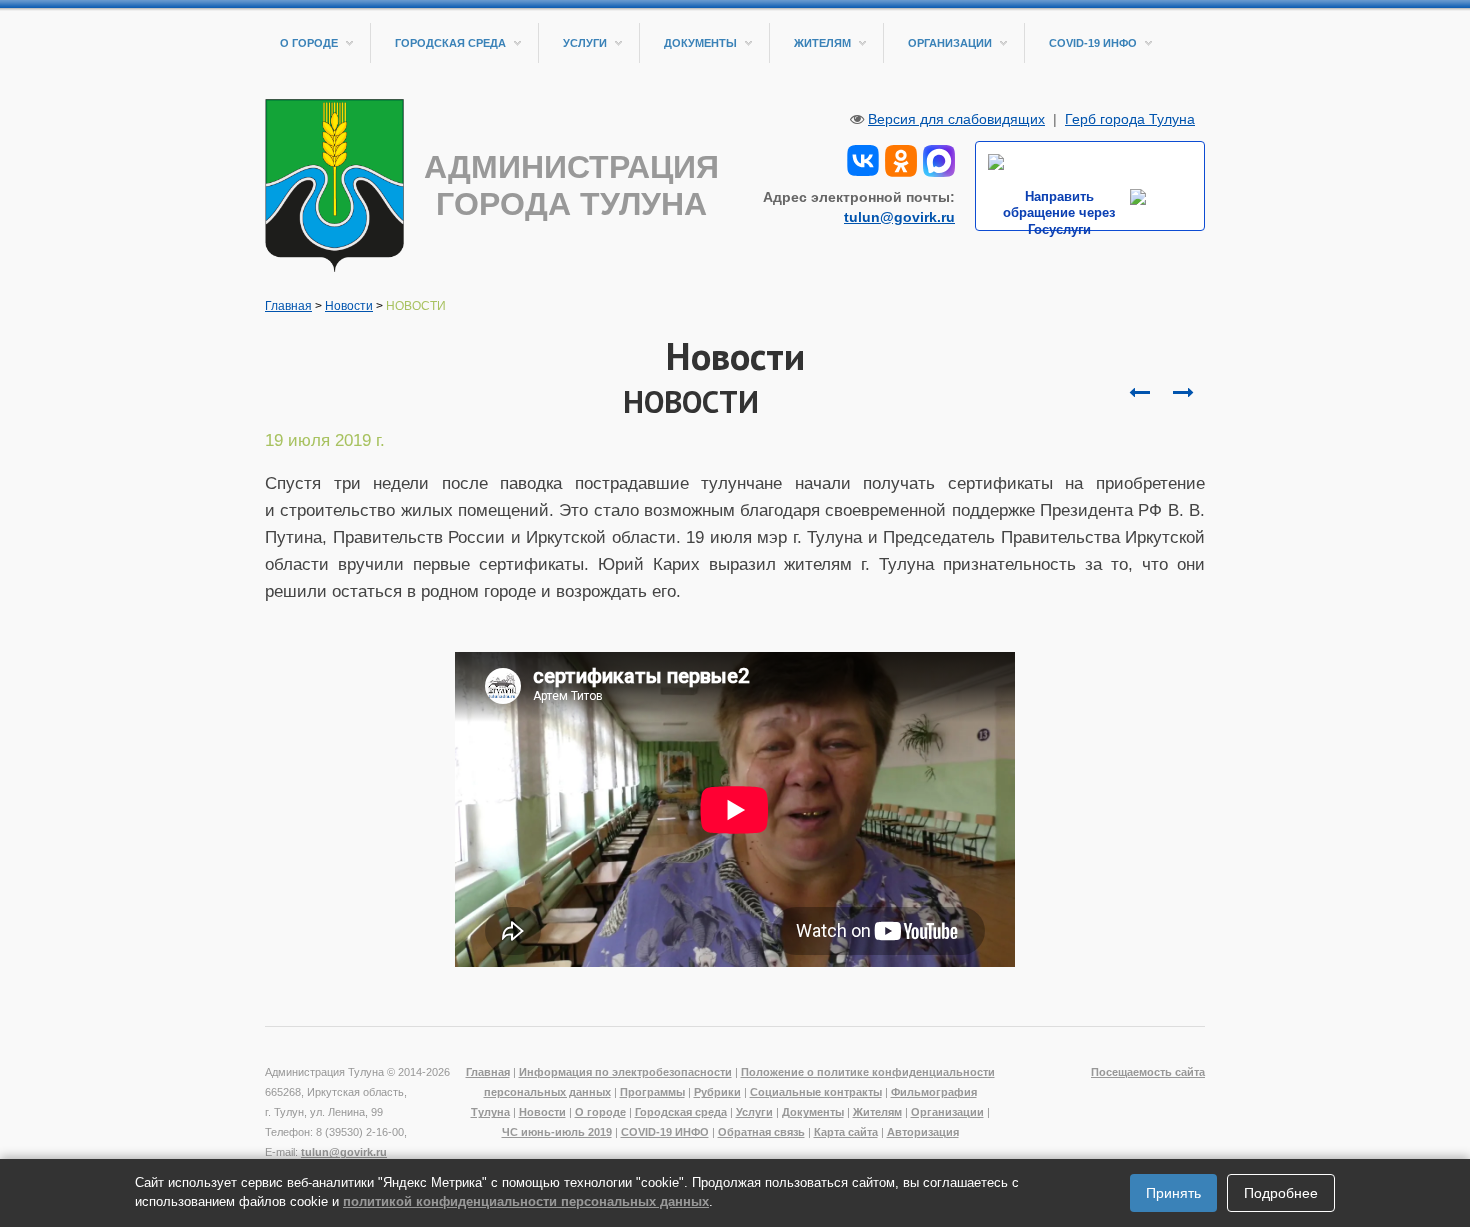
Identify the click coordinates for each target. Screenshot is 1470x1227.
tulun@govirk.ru (899, 217)
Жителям (822, 43)
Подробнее (1281, 1193)
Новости (349, 306)
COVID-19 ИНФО (1093, 43)
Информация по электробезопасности (625, 1072)
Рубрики (717, 1092)
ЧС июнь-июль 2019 (557, 1132)
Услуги (585, 43)
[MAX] (939, 159)
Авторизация (923, 1132)
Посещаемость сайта (1148, 1072)
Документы (700, 43)
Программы (652, 1092)
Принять (1173, 1193)
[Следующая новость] (1139, 393)
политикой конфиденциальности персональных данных (526, 1201)
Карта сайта (846, 1132)
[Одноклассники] (901, 159)
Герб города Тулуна (1130, 119)
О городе (309, 43)
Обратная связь (761, 1132)
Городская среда (450, 43)
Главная (288, 306)
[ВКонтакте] (863, 159)
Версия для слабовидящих (956, 119)
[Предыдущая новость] (1183, 393)
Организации (950, 43)
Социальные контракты (816, 1092)
